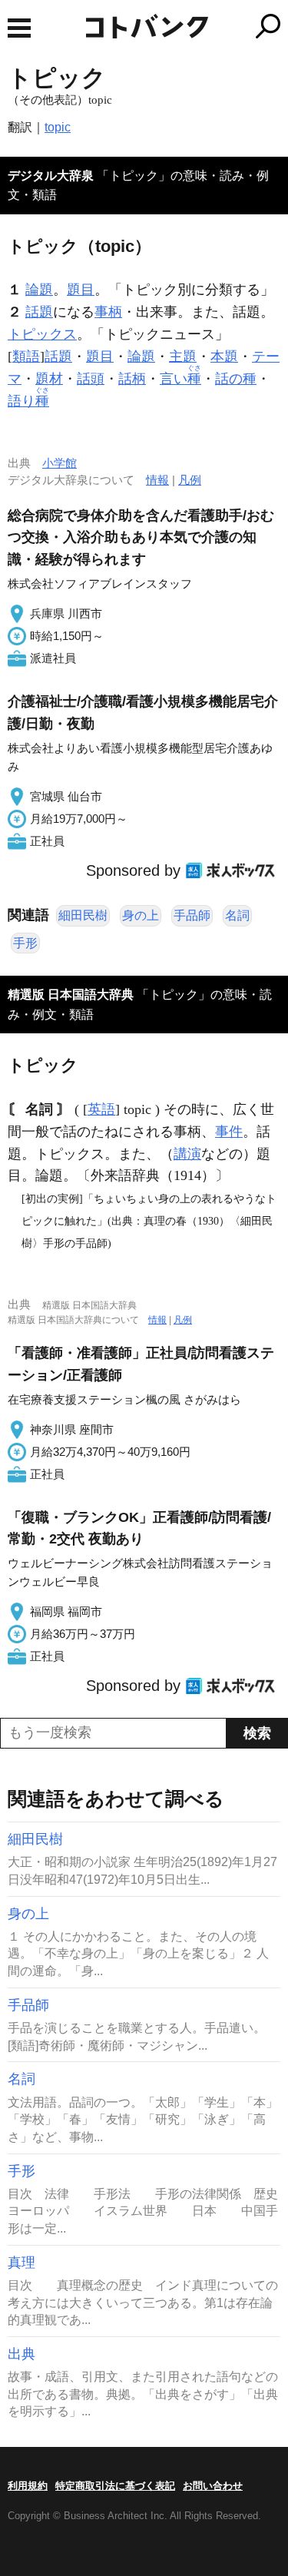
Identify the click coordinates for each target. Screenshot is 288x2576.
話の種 (236, 379)
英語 (101, 1109)
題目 (81, 290)
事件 (229, 1132)
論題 (39, 290)
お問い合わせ (213, 2486)
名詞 (237, 915)
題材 (49, 379)
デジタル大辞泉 (51, 176)
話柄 (132, 379)
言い (180, 379)
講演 (187, 1154)
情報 (157, 480)
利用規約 (28, 2486)
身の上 (141, 915)
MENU (19, 28)
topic (58, 127)
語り (28, 401)
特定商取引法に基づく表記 (115, 2486)
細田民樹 (83, 915)
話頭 (91, 379)
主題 (183, 356)
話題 (39, 312)
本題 (224, 356)
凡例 (190, 480)
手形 (25, 943)
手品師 (192, 915)
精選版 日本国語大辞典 (71, 995)
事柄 (108, 312)
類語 (26, 356)
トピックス (42, 334)
